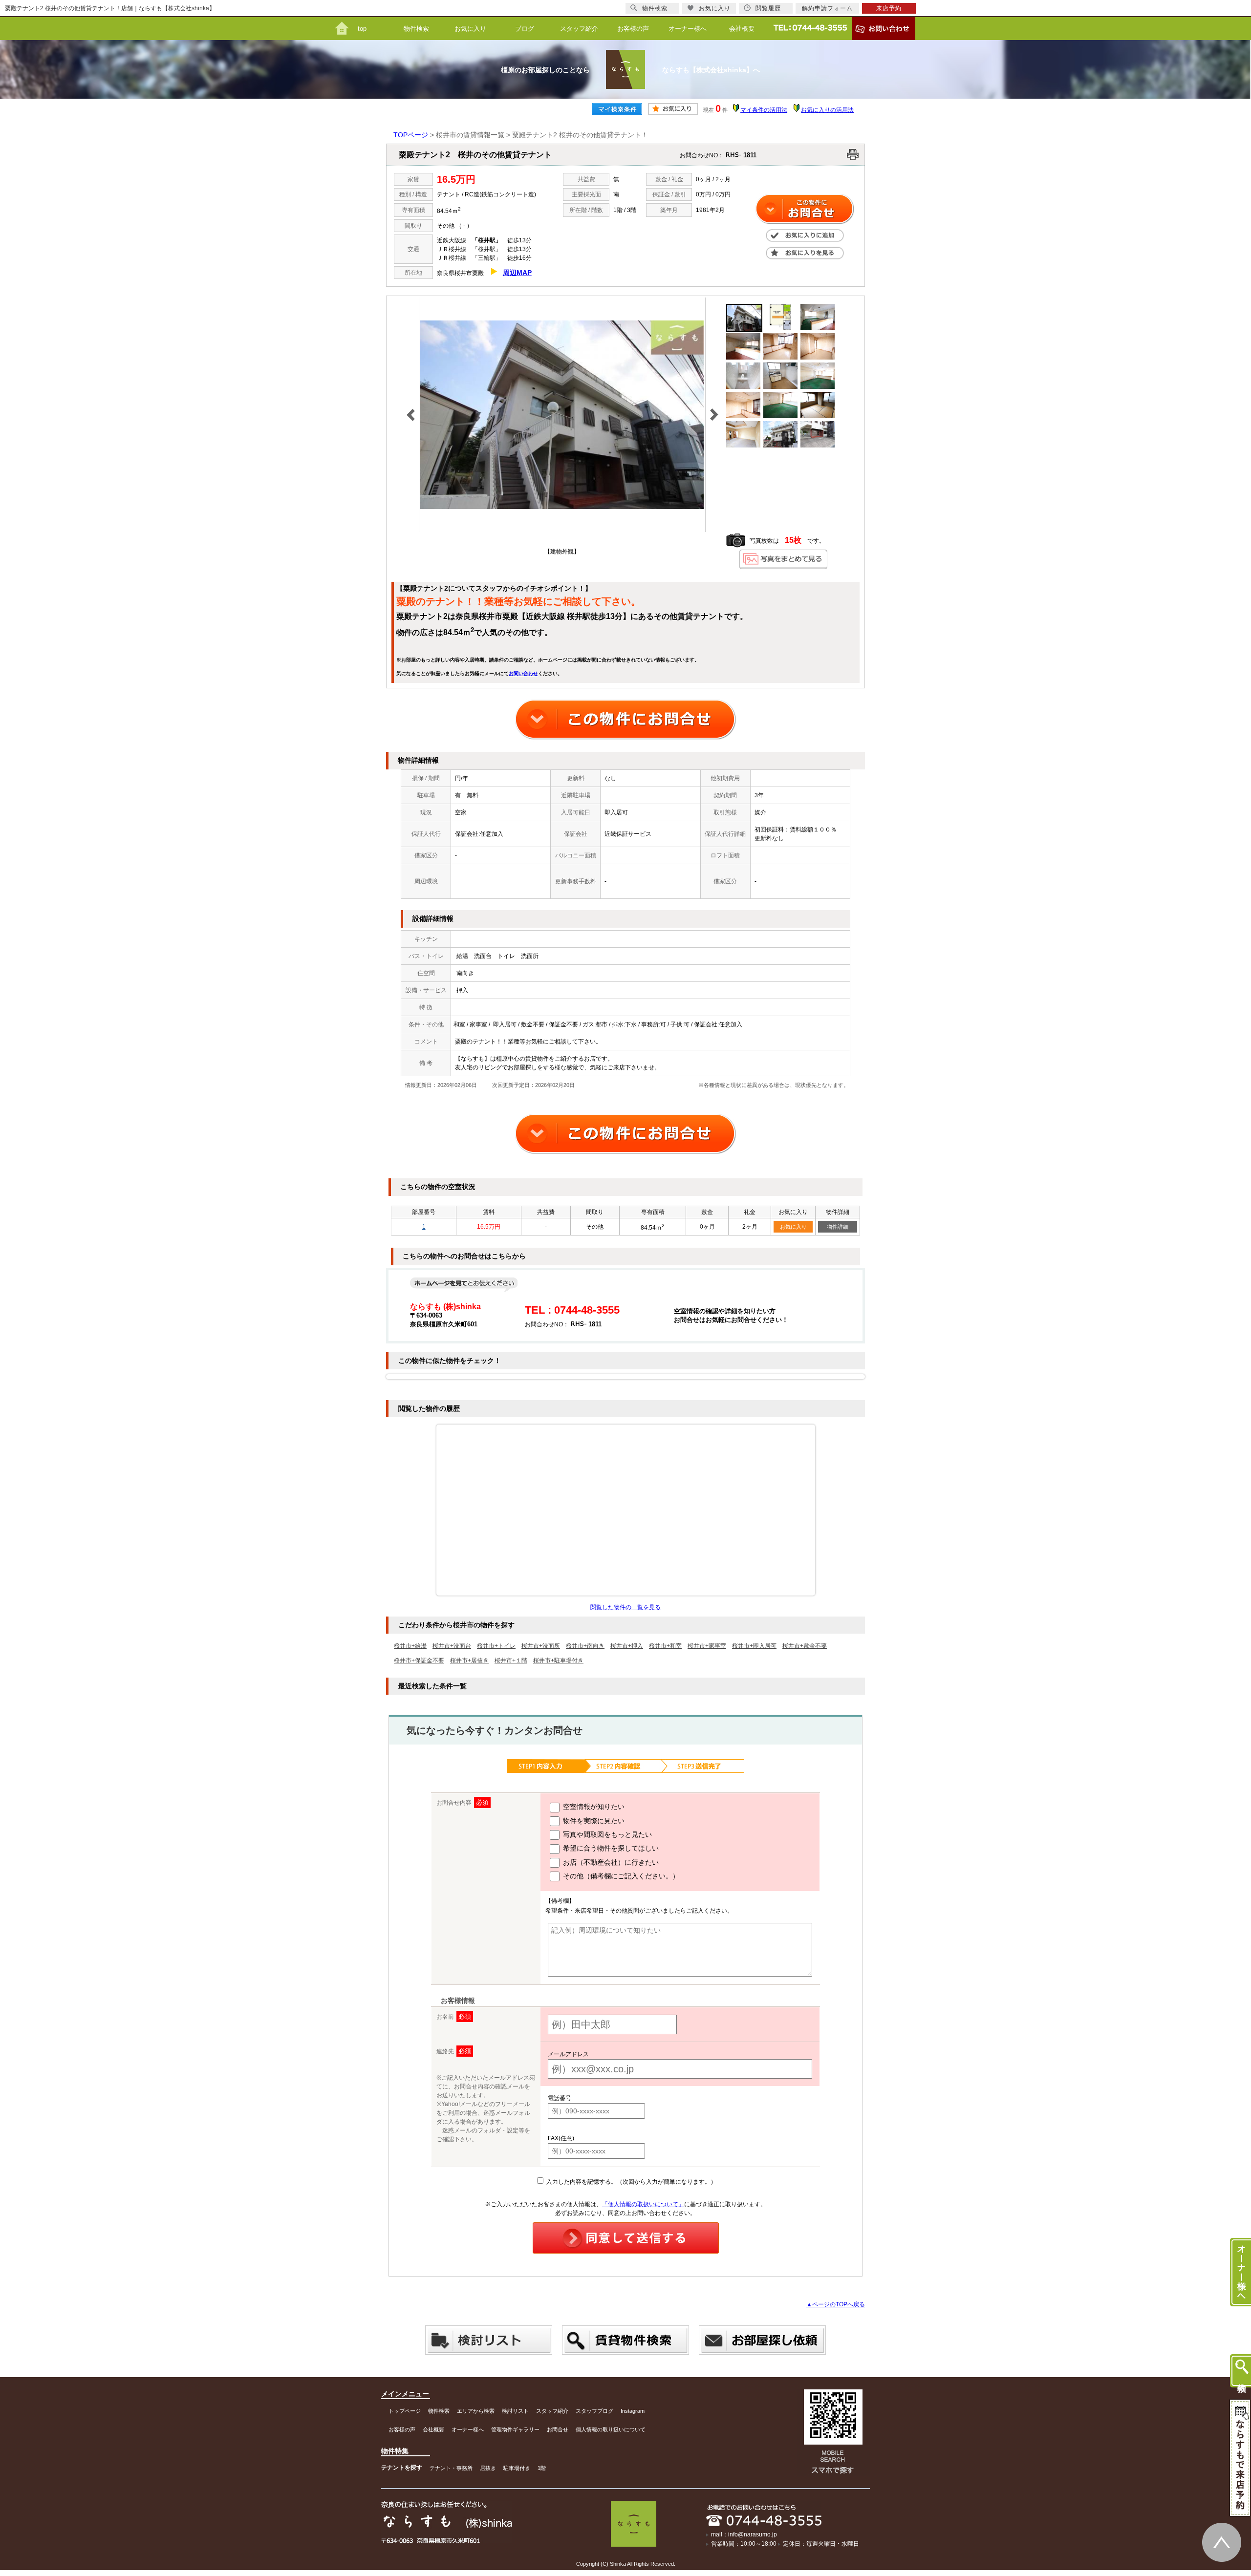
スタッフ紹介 (579, 29)
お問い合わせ (523, 673)
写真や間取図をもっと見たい (606, 1834)
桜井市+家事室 (707, 1646)
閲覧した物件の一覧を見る (625, 1607)
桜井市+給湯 (410, 1646)
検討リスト (515, 2411)
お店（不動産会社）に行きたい (610, 1862)
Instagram (633, 2411)
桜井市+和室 (665, 1646)
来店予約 (889, 8)
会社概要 (742, 29)
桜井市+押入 (627, 1646)
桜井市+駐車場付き (558, 1661)
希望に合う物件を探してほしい (610, 1848)
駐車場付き (517, 2468)
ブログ (525, 29)
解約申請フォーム (827, 8)
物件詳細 (838, 1227)
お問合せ (558, 2429)
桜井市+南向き (585, 1646)
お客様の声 (633, 29)
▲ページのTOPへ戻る (836, 2304)
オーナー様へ (688, 29)
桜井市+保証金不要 (419, 1661)
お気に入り (470, 29)
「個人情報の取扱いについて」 (643, 2204)
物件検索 (416, 29)
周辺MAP (517, 273)
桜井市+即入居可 (754, 1646)
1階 (542, 2468)
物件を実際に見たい (593, 1821)
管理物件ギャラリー (515, 2429)
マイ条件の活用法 (764, 110)
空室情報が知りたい (593, 1807)
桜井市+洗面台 (452, 1646)
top (362, 29)
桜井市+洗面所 (541, 1646)
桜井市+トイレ (496, 1646)
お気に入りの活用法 (827, 110)
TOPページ (411, 135)
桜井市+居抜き (469, 1661)
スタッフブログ (594, 2411)
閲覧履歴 (768, 8)
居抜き (488, 2468)
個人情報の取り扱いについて (611, 2429)
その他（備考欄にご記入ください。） (620, 1876)
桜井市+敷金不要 (805, 1646)
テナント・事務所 (451, 2468)
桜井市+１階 (511, 1661)
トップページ (405, 2411)
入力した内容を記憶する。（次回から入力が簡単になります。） (631, 2182)
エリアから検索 (476, 2411)
